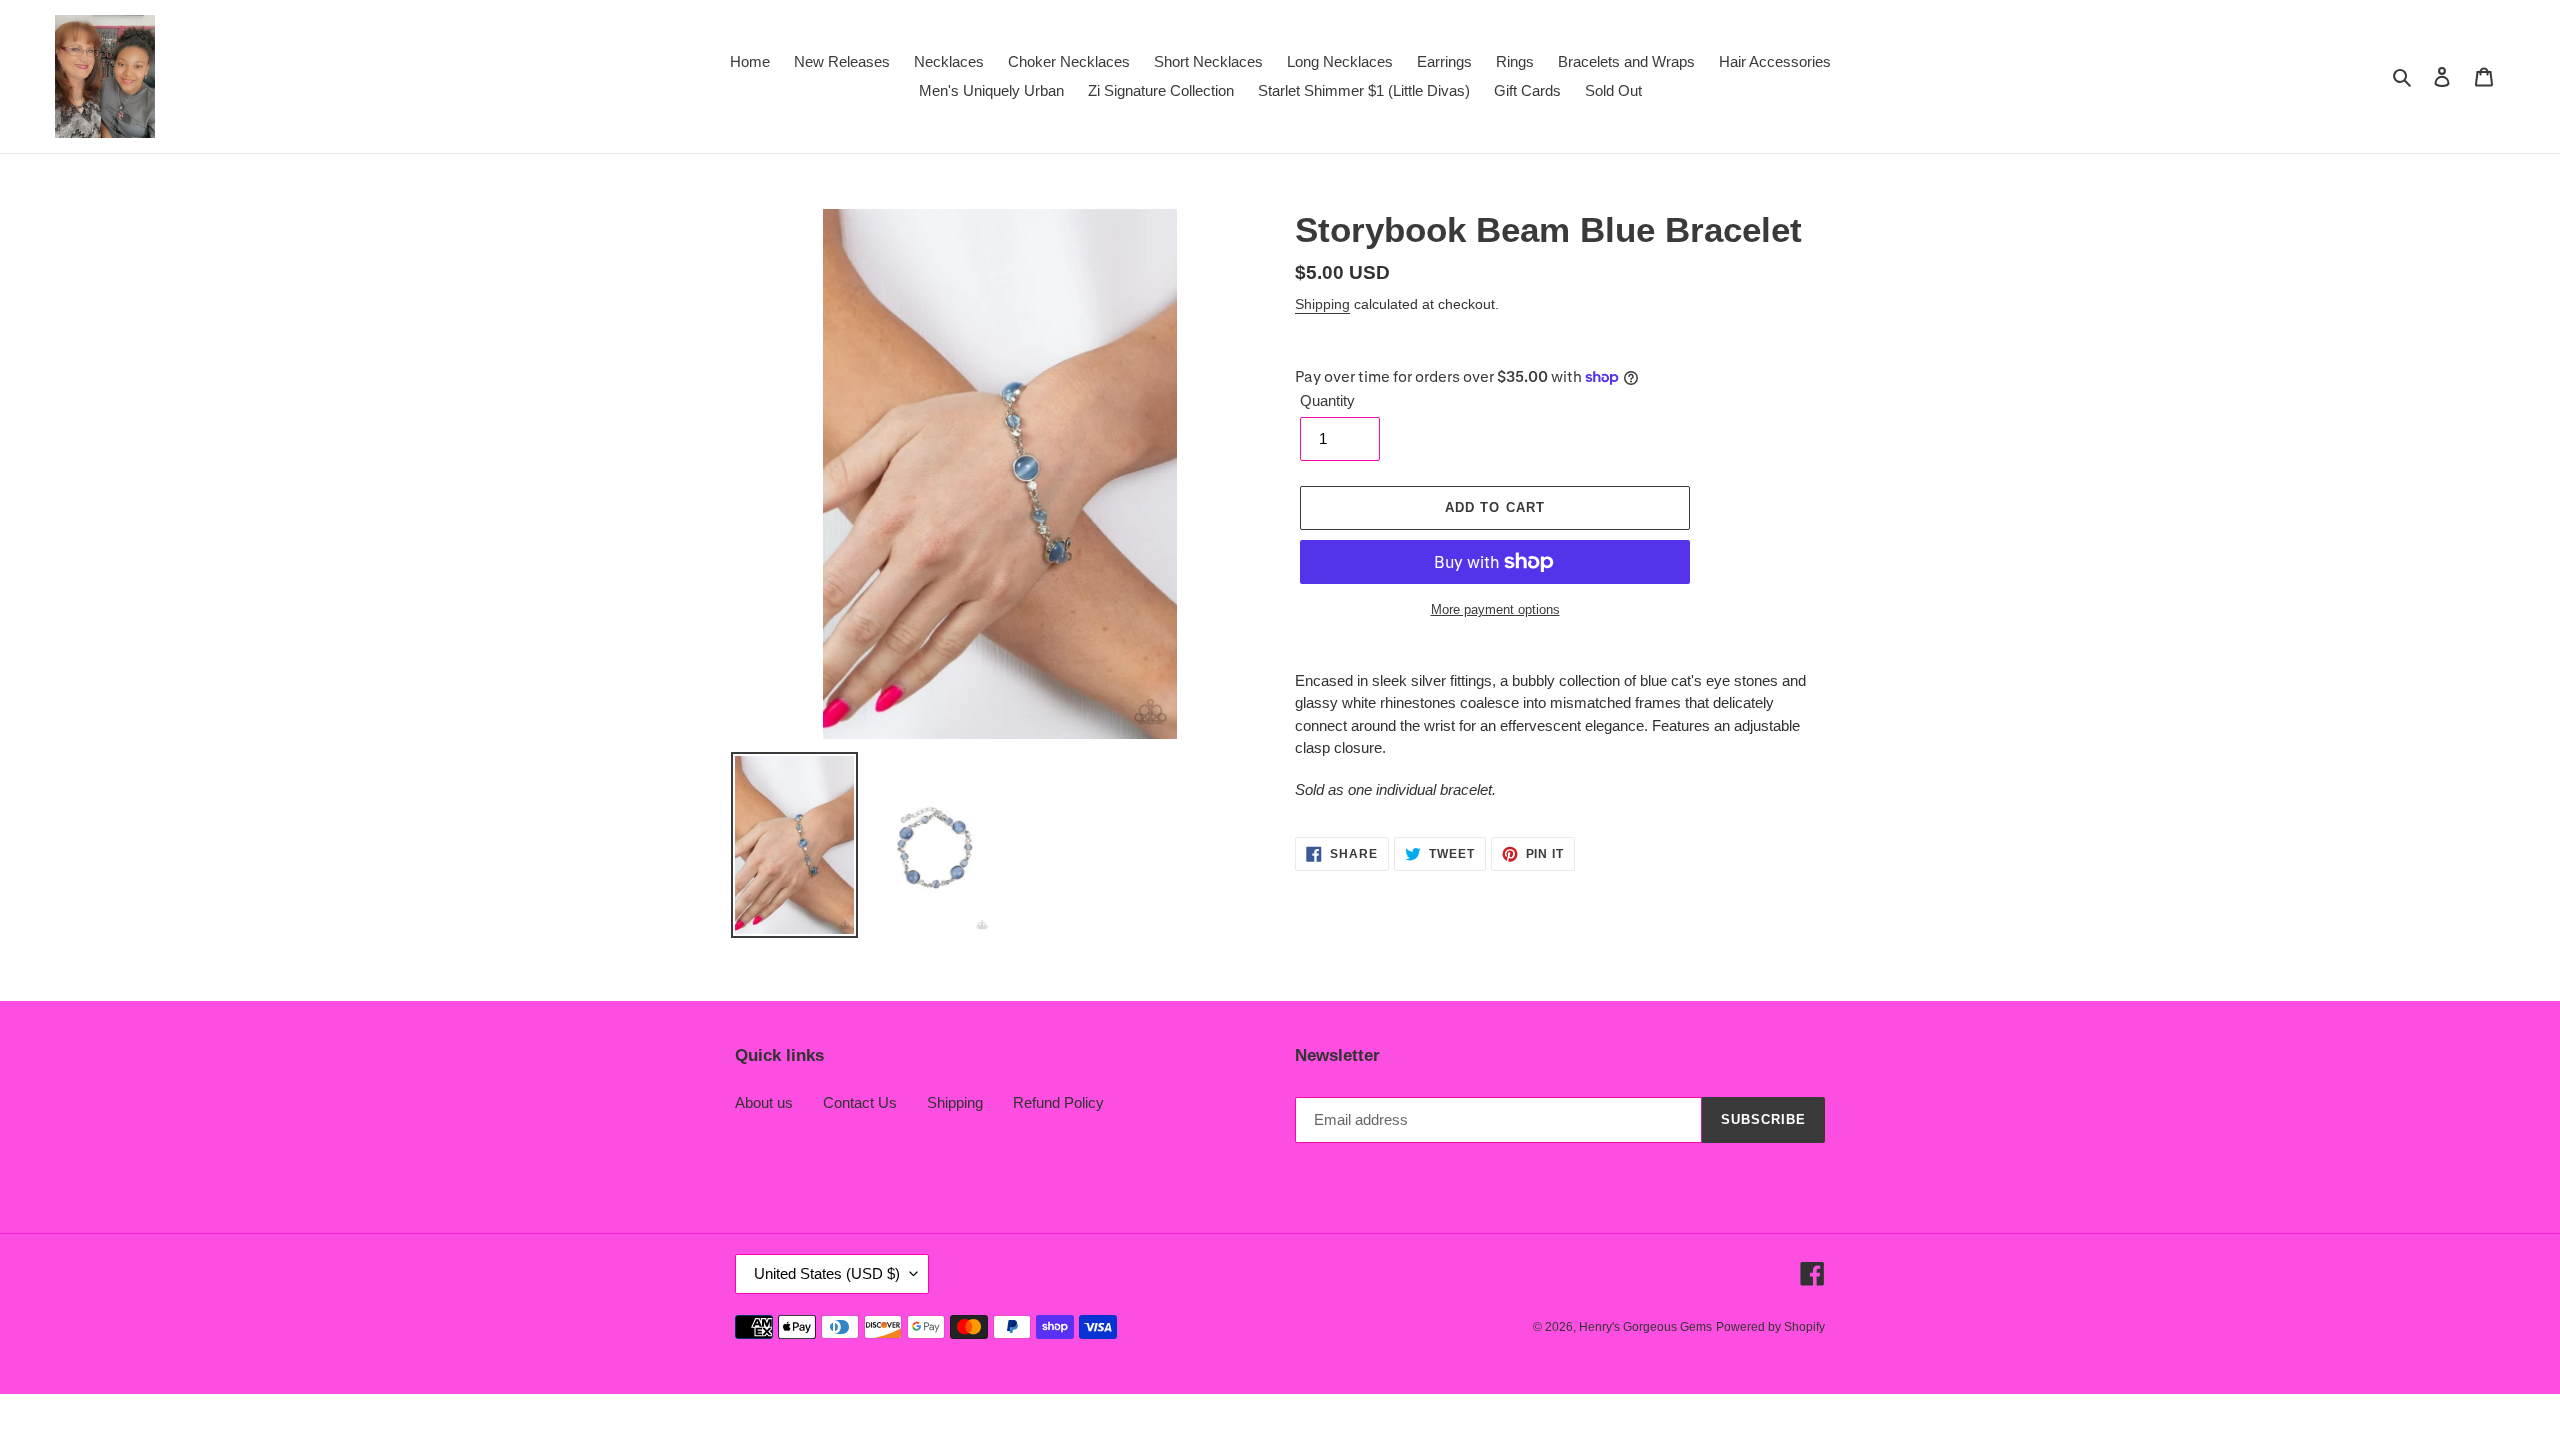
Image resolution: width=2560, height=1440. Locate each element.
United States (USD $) (827, 1273)
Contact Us (860, 1102)
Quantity (1327, 400)
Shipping (1322, 304)
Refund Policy (1058, 1102)
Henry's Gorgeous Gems (1645, 1327)
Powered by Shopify (1770, 1327)
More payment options (1495, 609)
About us (764, 1102)
